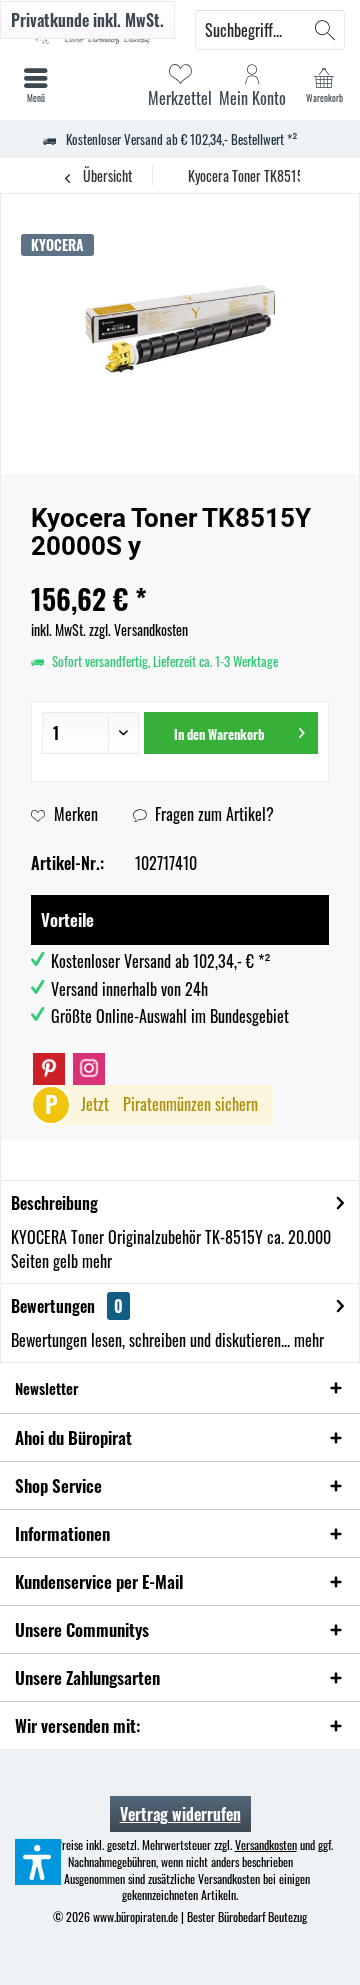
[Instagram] (89, 1069)
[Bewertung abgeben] (180, 572)
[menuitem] (324, 85)
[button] (38, 1862)
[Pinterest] (49, 1069)
